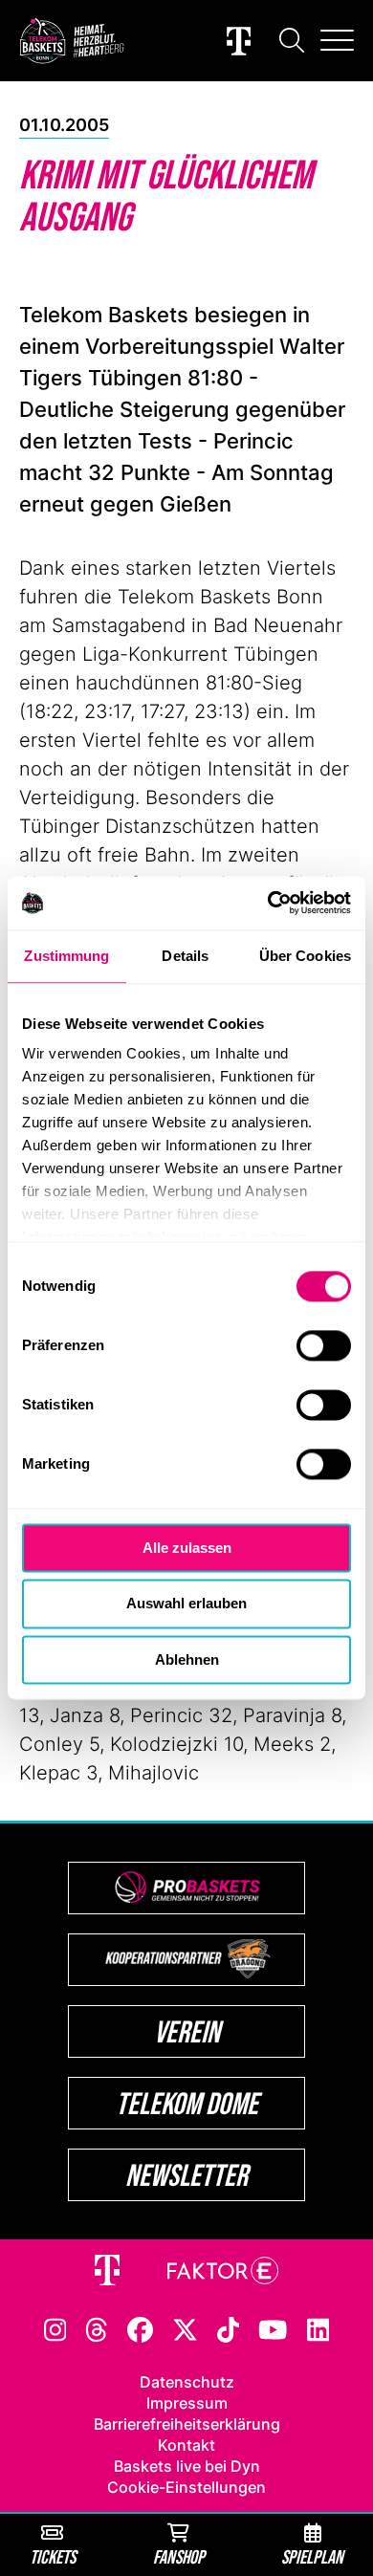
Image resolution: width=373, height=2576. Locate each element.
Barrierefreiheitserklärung (187, 2424)
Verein (187, 2031)
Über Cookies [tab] (305, 956)
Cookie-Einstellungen (186, 2487)
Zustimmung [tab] (66, 956)
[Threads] (97, 2328)
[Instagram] (55, 2328)
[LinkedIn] (318, 2328)
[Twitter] (185, 2328)
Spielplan (312, 2556)
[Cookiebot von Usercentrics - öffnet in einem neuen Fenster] (268, 903)
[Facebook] (140, 2328)
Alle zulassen (187, 1548)
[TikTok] (229, 2328)
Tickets (53, 2556)
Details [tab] (185, 956)
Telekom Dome (187, 2103)
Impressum (187, 2403)
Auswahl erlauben (186, 1604)
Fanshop (179, 2556)
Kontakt (186, 2445)
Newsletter (186, 2175)
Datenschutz (187, 2382)
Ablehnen (187, 1659)
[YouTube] (273, 2328)
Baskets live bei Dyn (187, 2466)
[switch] (324, 1345)
